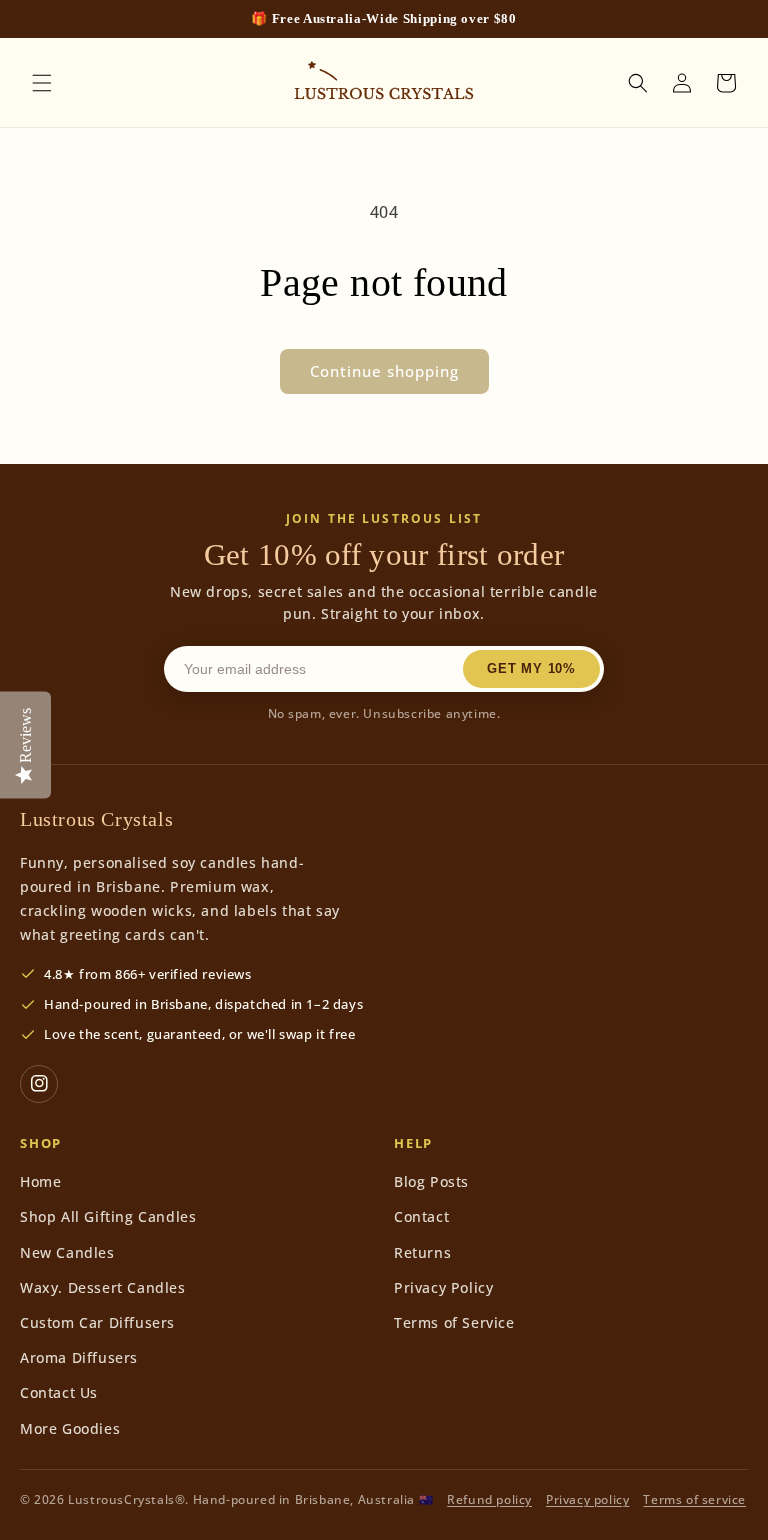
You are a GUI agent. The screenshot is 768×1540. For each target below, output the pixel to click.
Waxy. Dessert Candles (103, 1287)
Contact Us (59, 1392)
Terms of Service (454, 1322)
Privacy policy (587, 1499)
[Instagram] (39, 1084)
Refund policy (489, 1499)
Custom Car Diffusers (97, 1322)
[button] (42, 83)
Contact (421, 1216)
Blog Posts (431, 1181)
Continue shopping (384, 371)
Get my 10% (531, 668)
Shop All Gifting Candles (108, 1216)
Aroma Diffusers (79, 1357)
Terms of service (694, 1499)
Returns (422, 1252)
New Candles (67, 1252)
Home (40, 1181)
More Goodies (70, 1428)
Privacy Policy (443, 1287)
